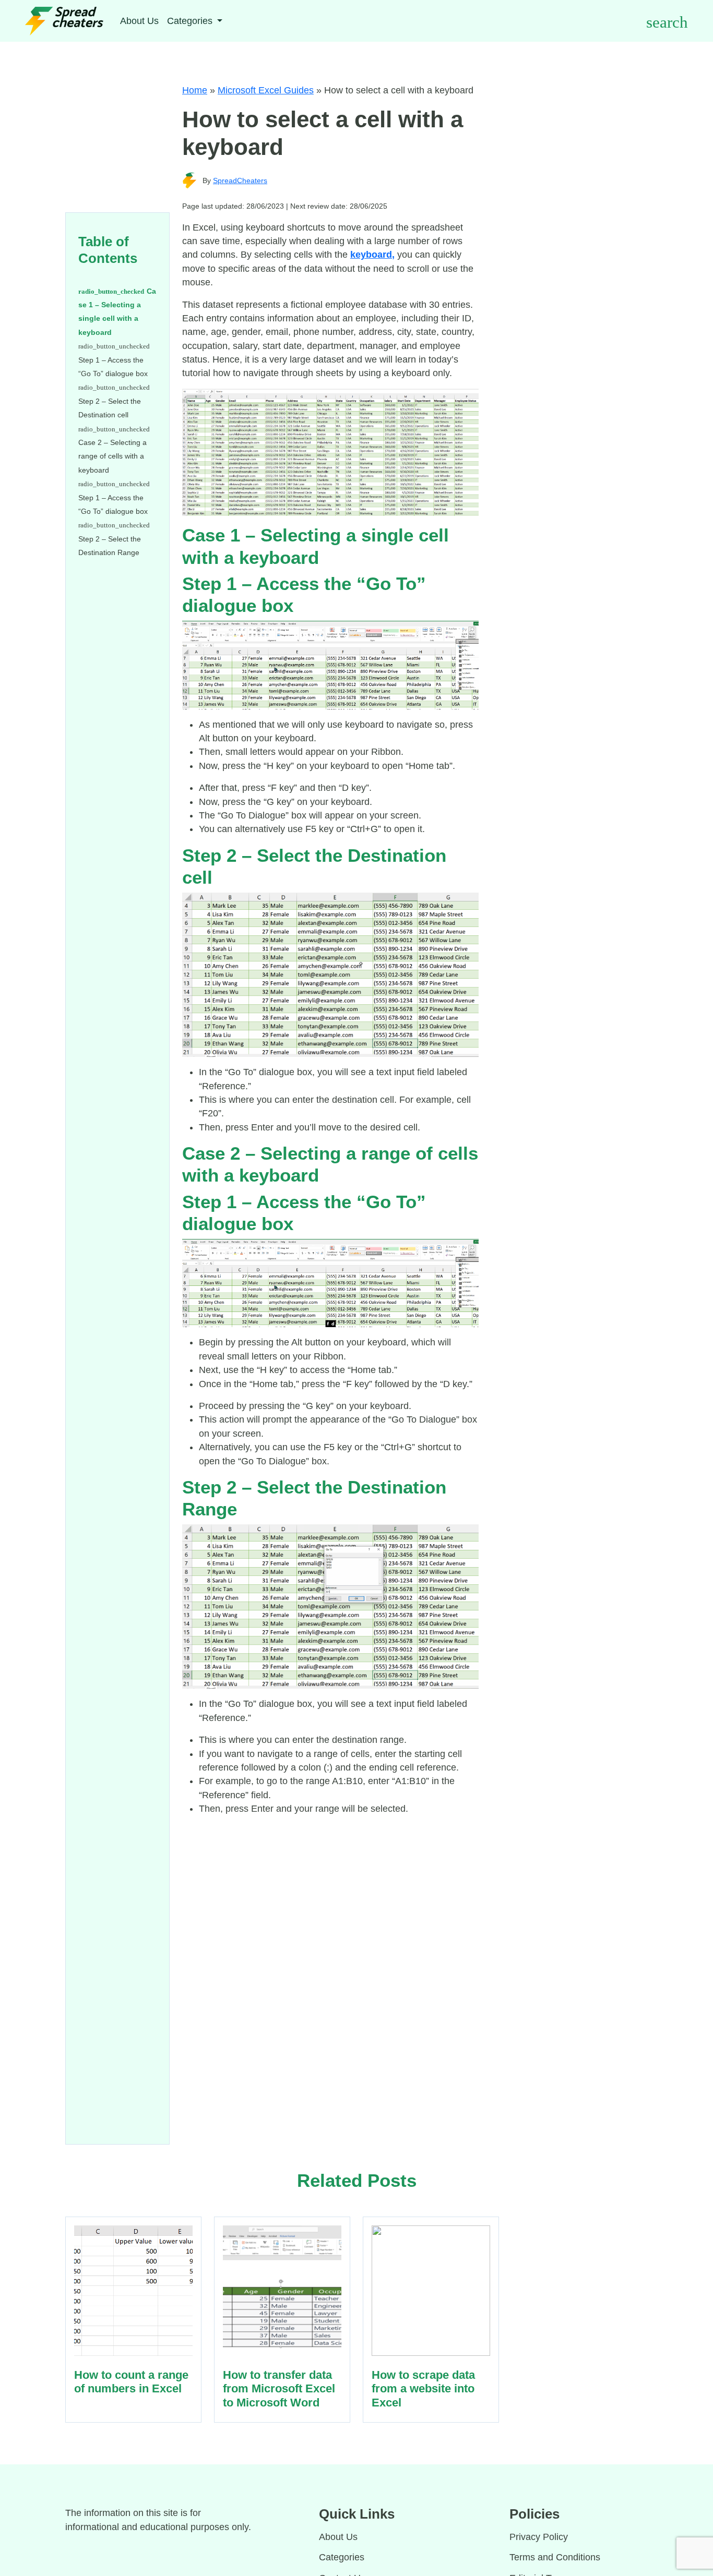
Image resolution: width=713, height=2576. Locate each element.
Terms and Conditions (555, 2557)
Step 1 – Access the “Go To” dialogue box (114, 367)
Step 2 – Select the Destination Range (110, 546)
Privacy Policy (539, 2537)
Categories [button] (191, 21)
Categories (342, 2557)
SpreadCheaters (240, 180)
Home (195, 90)
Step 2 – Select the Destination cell (110, 408)
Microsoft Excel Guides (266, 90)
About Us (139, 21)
